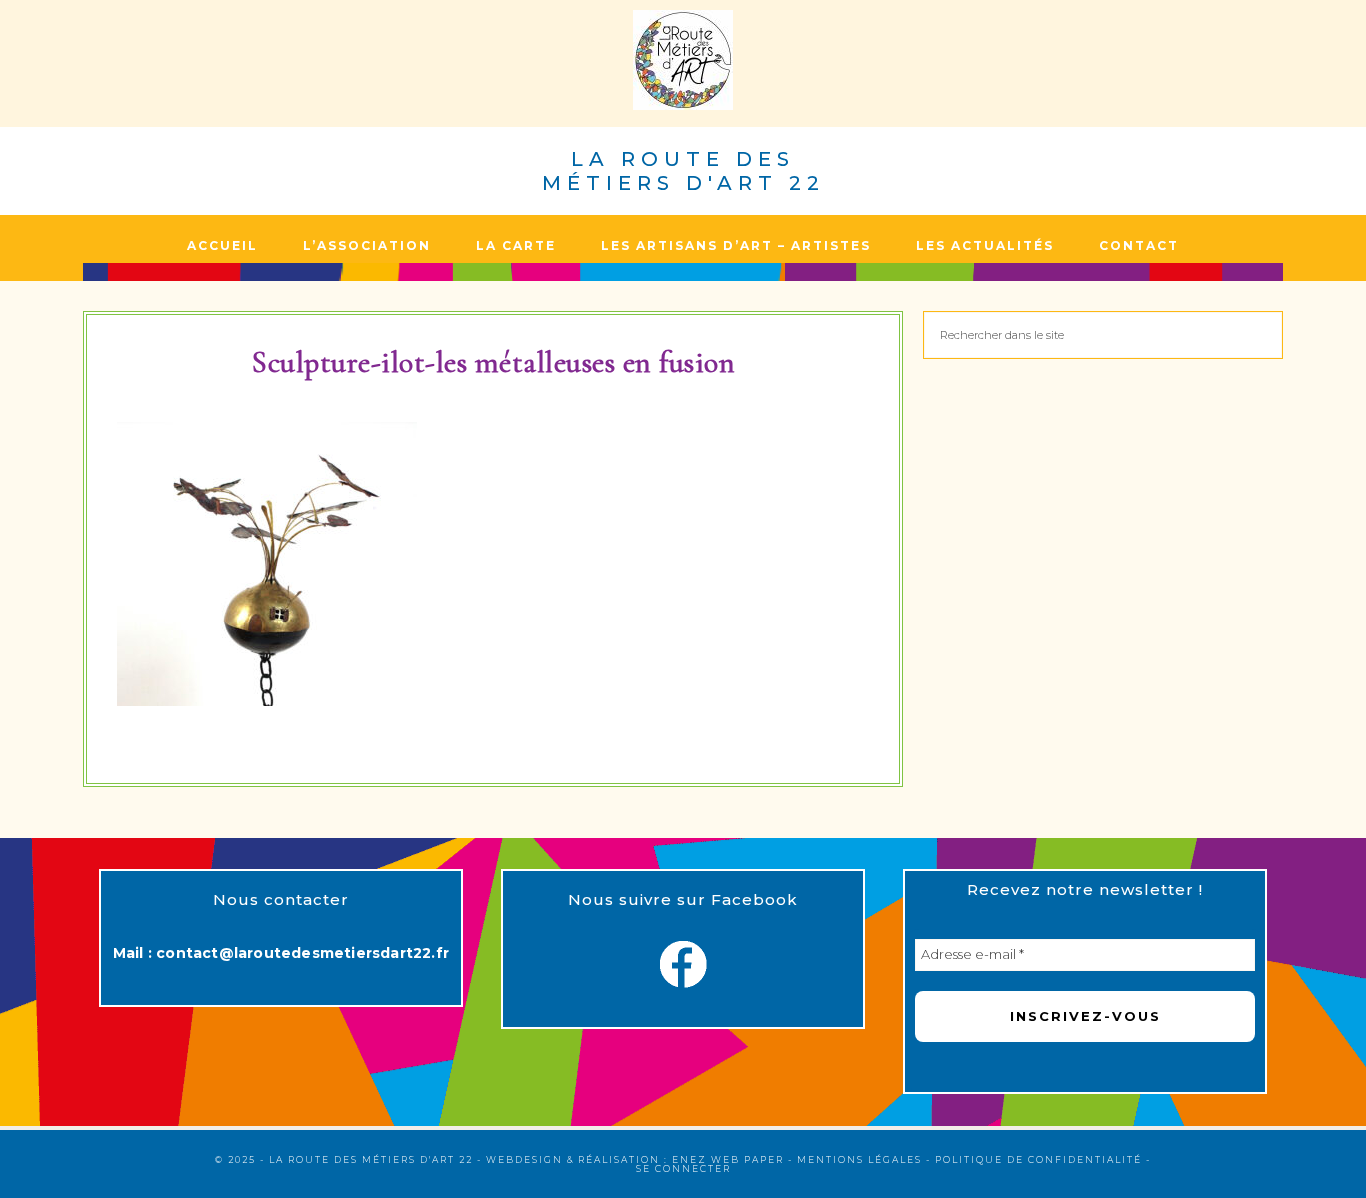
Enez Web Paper (728, 1159)
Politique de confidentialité (1038, 1159)
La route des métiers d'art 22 (683, 171)
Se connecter (683, 1168)
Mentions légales (859, 1159)
